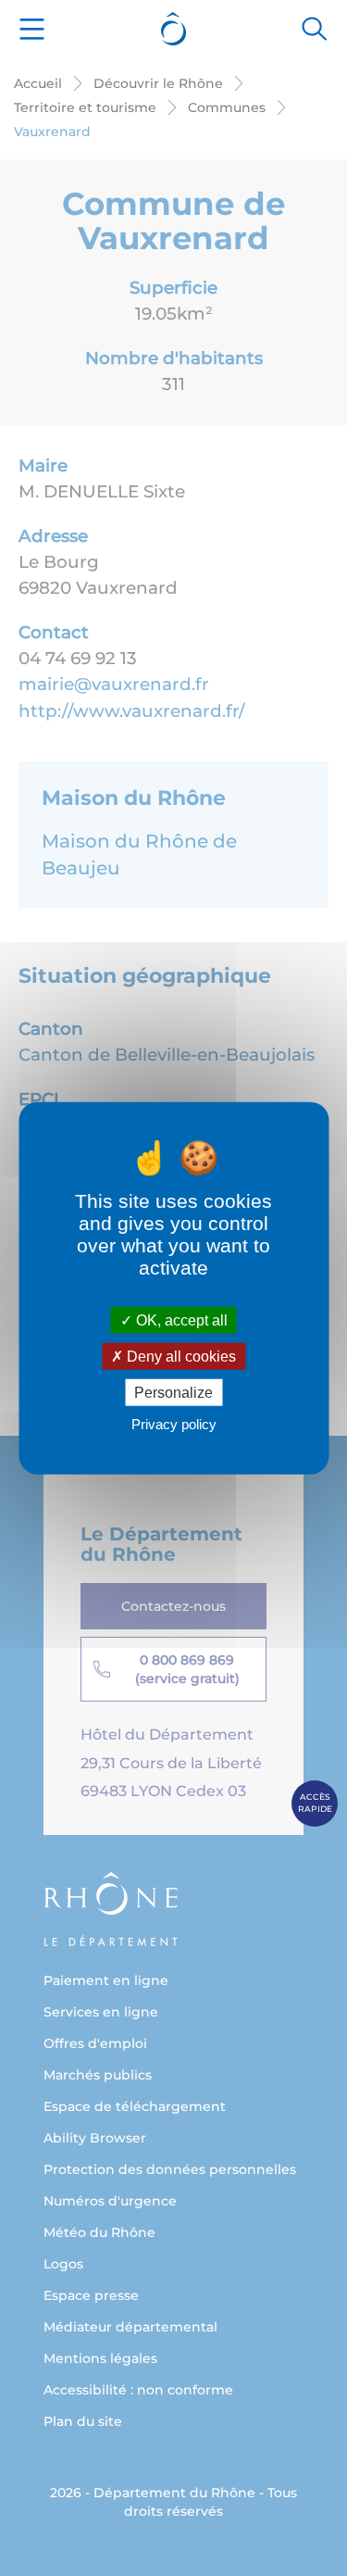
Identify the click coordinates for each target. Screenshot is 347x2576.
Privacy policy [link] (174, 1424)
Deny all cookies (180, 1356)
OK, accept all (180, 1319)
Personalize (173, 1393)
